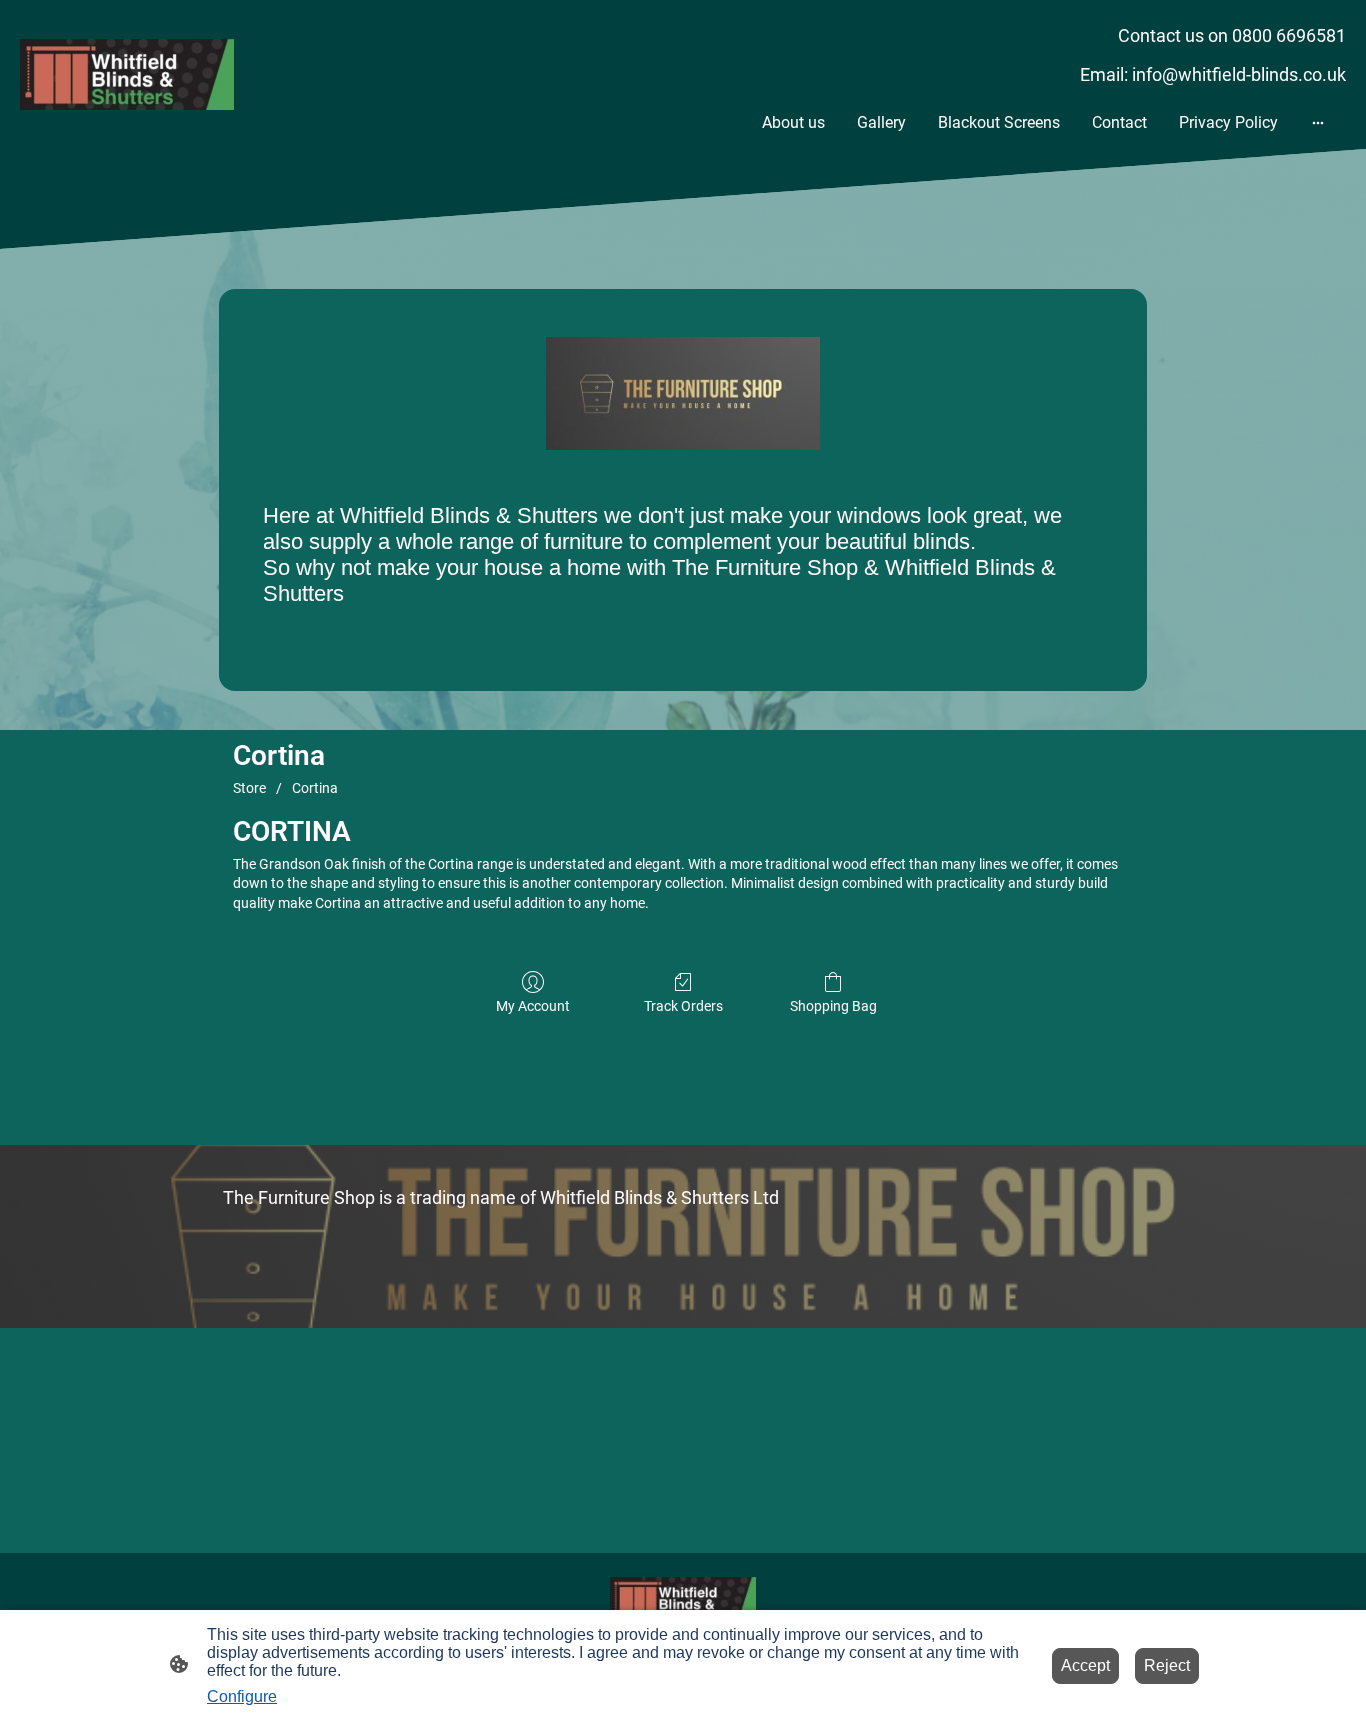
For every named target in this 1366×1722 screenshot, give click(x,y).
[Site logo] (127, 74)
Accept (1085, 1665)
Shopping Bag (833, 1006)
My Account (533, 1006)
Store (249, 788)
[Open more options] (1318, 123)
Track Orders (683, 1006)
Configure (242, 1696)
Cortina (315, 788)
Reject (1167, 1665)
